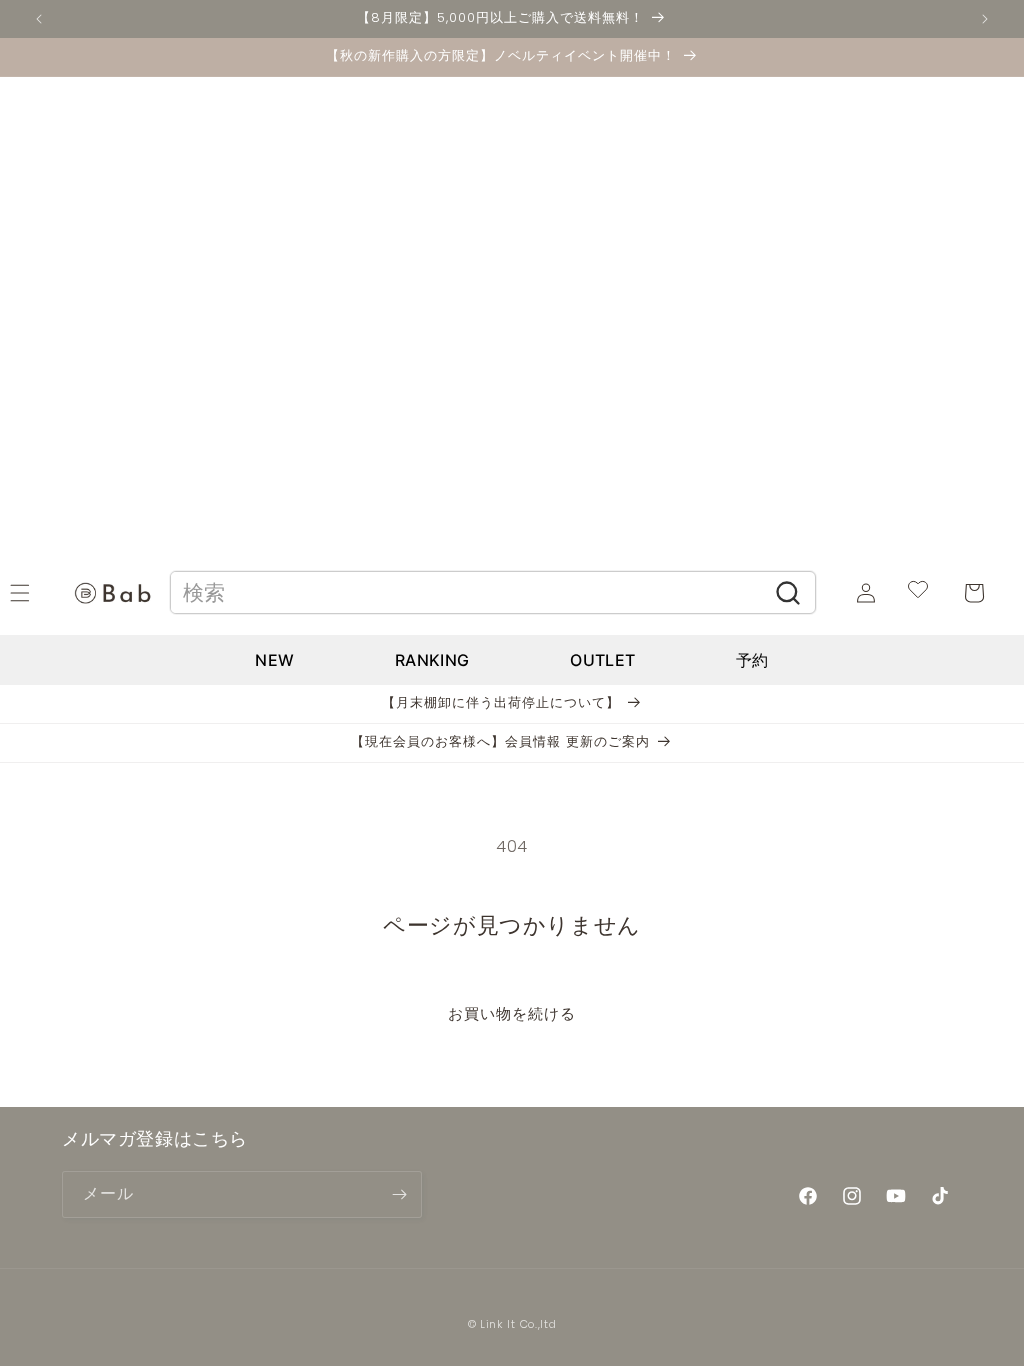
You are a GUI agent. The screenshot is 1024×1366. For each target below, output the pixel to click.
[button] (42, 593)
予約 (752, 660)
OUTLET (602, 660)
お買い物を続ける (512, 1013)
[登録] (399, 1194)
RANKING (432, 660)
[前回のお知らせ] (39, 19)
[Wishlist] (918, 592)
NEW (274, 660)
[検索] (788, 593)
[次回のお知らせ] (985, 19)
